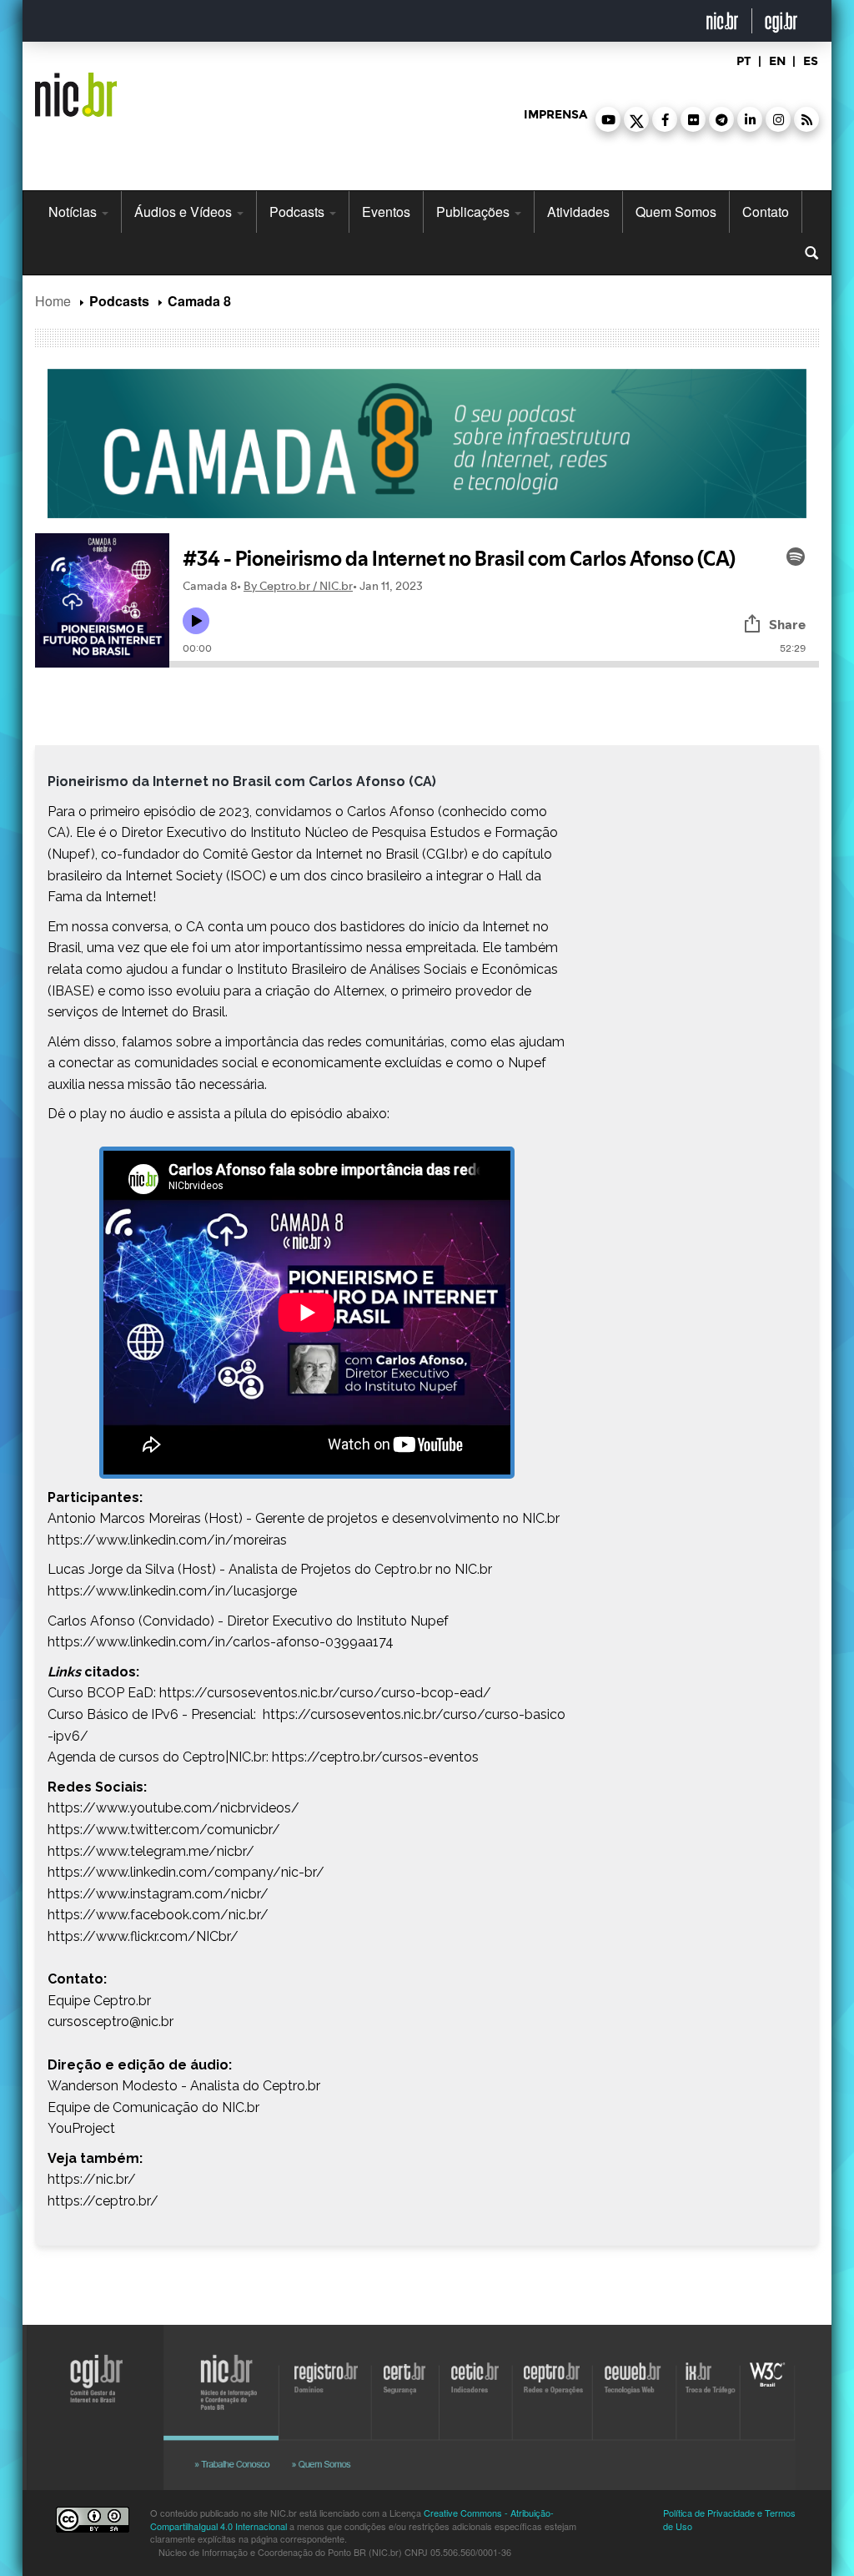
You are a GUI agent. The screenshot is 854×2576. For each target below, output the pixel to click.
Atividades (578, 212)
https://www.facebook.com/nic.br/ (158, 1915)
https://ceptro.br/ (103, 2201)
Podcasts (299, 212)
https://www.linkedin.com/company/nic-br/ (186, 1872)
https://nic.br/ (92, 2179)
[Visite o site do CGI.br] (87, 2417)
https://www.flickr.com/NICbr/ (143, 1936)
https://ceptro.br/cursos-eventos (375, 1757)
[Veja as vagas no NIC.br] (239, 2461)
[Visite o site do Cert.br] (404, 2372)
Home (53, 301)
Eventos (386, 212)
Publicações (475, 212)
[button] (608, 119)
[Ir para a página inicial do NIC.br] (76, 88)
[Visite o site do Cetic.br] (476, 2372)
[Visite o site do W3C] (767, 2372)
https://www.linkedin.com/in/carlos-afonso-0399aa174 (221, 1642)
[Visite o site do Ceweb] (630, 2372)
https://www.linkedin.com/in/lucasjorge (172, 1591)
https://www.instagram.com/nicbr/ (158, 1894)
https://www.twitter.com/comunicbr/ (164, 1830)
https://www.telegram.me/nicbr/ (151, 1851)
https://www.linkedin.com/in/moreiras (167, 1540)
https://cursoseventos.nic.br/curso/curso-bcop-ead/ (325, 1693)
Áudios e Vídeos (185, 212)
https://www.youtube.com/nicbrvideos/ (173, 1808)
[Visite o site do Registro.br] (327, 2372)
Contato (766, 212)
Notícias (74, 212)
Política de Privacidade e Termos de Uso (729, 2519)
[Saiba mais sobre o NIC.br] (331, 2461)
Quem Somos (676, 212)
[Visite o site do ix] (715, 2372)
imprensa (555, 115)
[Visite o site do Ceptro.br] (550, 2372)
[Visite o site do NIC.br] (230, 2372)
